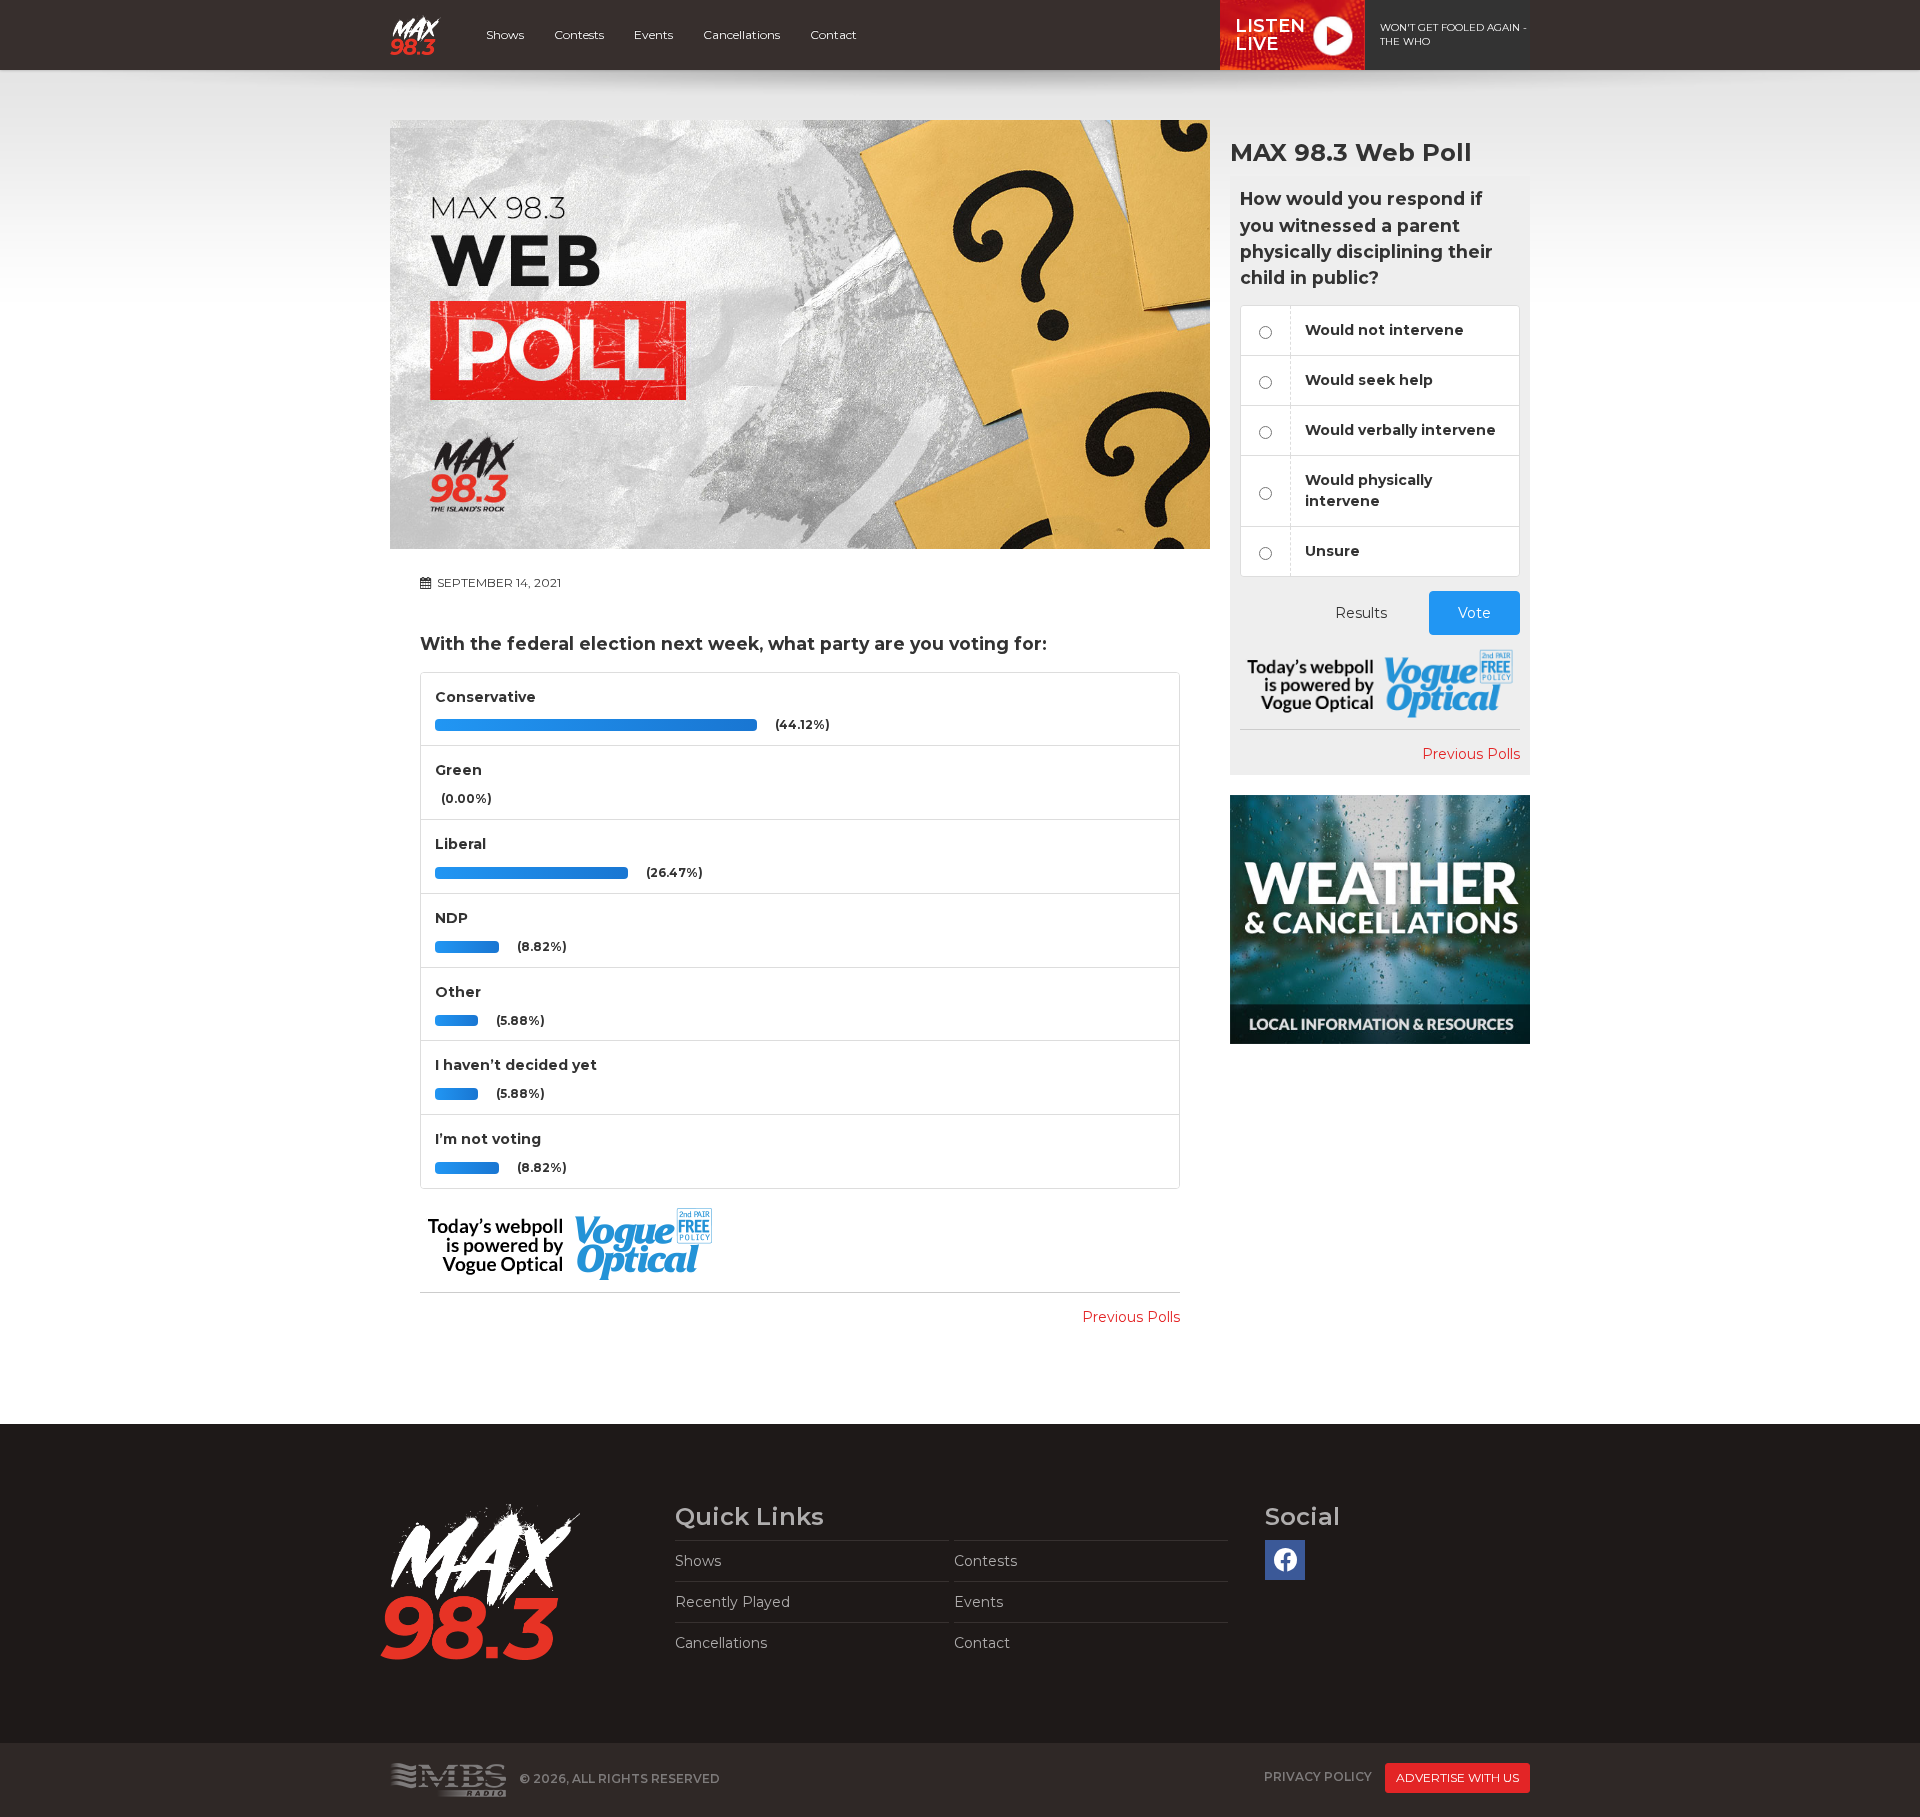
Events (653, 34)
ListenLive (1270, 35)
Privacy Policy (1318, 1777)
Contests (579, 34)
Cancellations (741, 34)
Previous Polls (1131, 1317)
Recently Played (732, 1602)
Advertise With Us (1457, 1777)
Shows (505, 34)
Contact (833, 34)
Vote (1474, 613)
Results (1361, 613)
